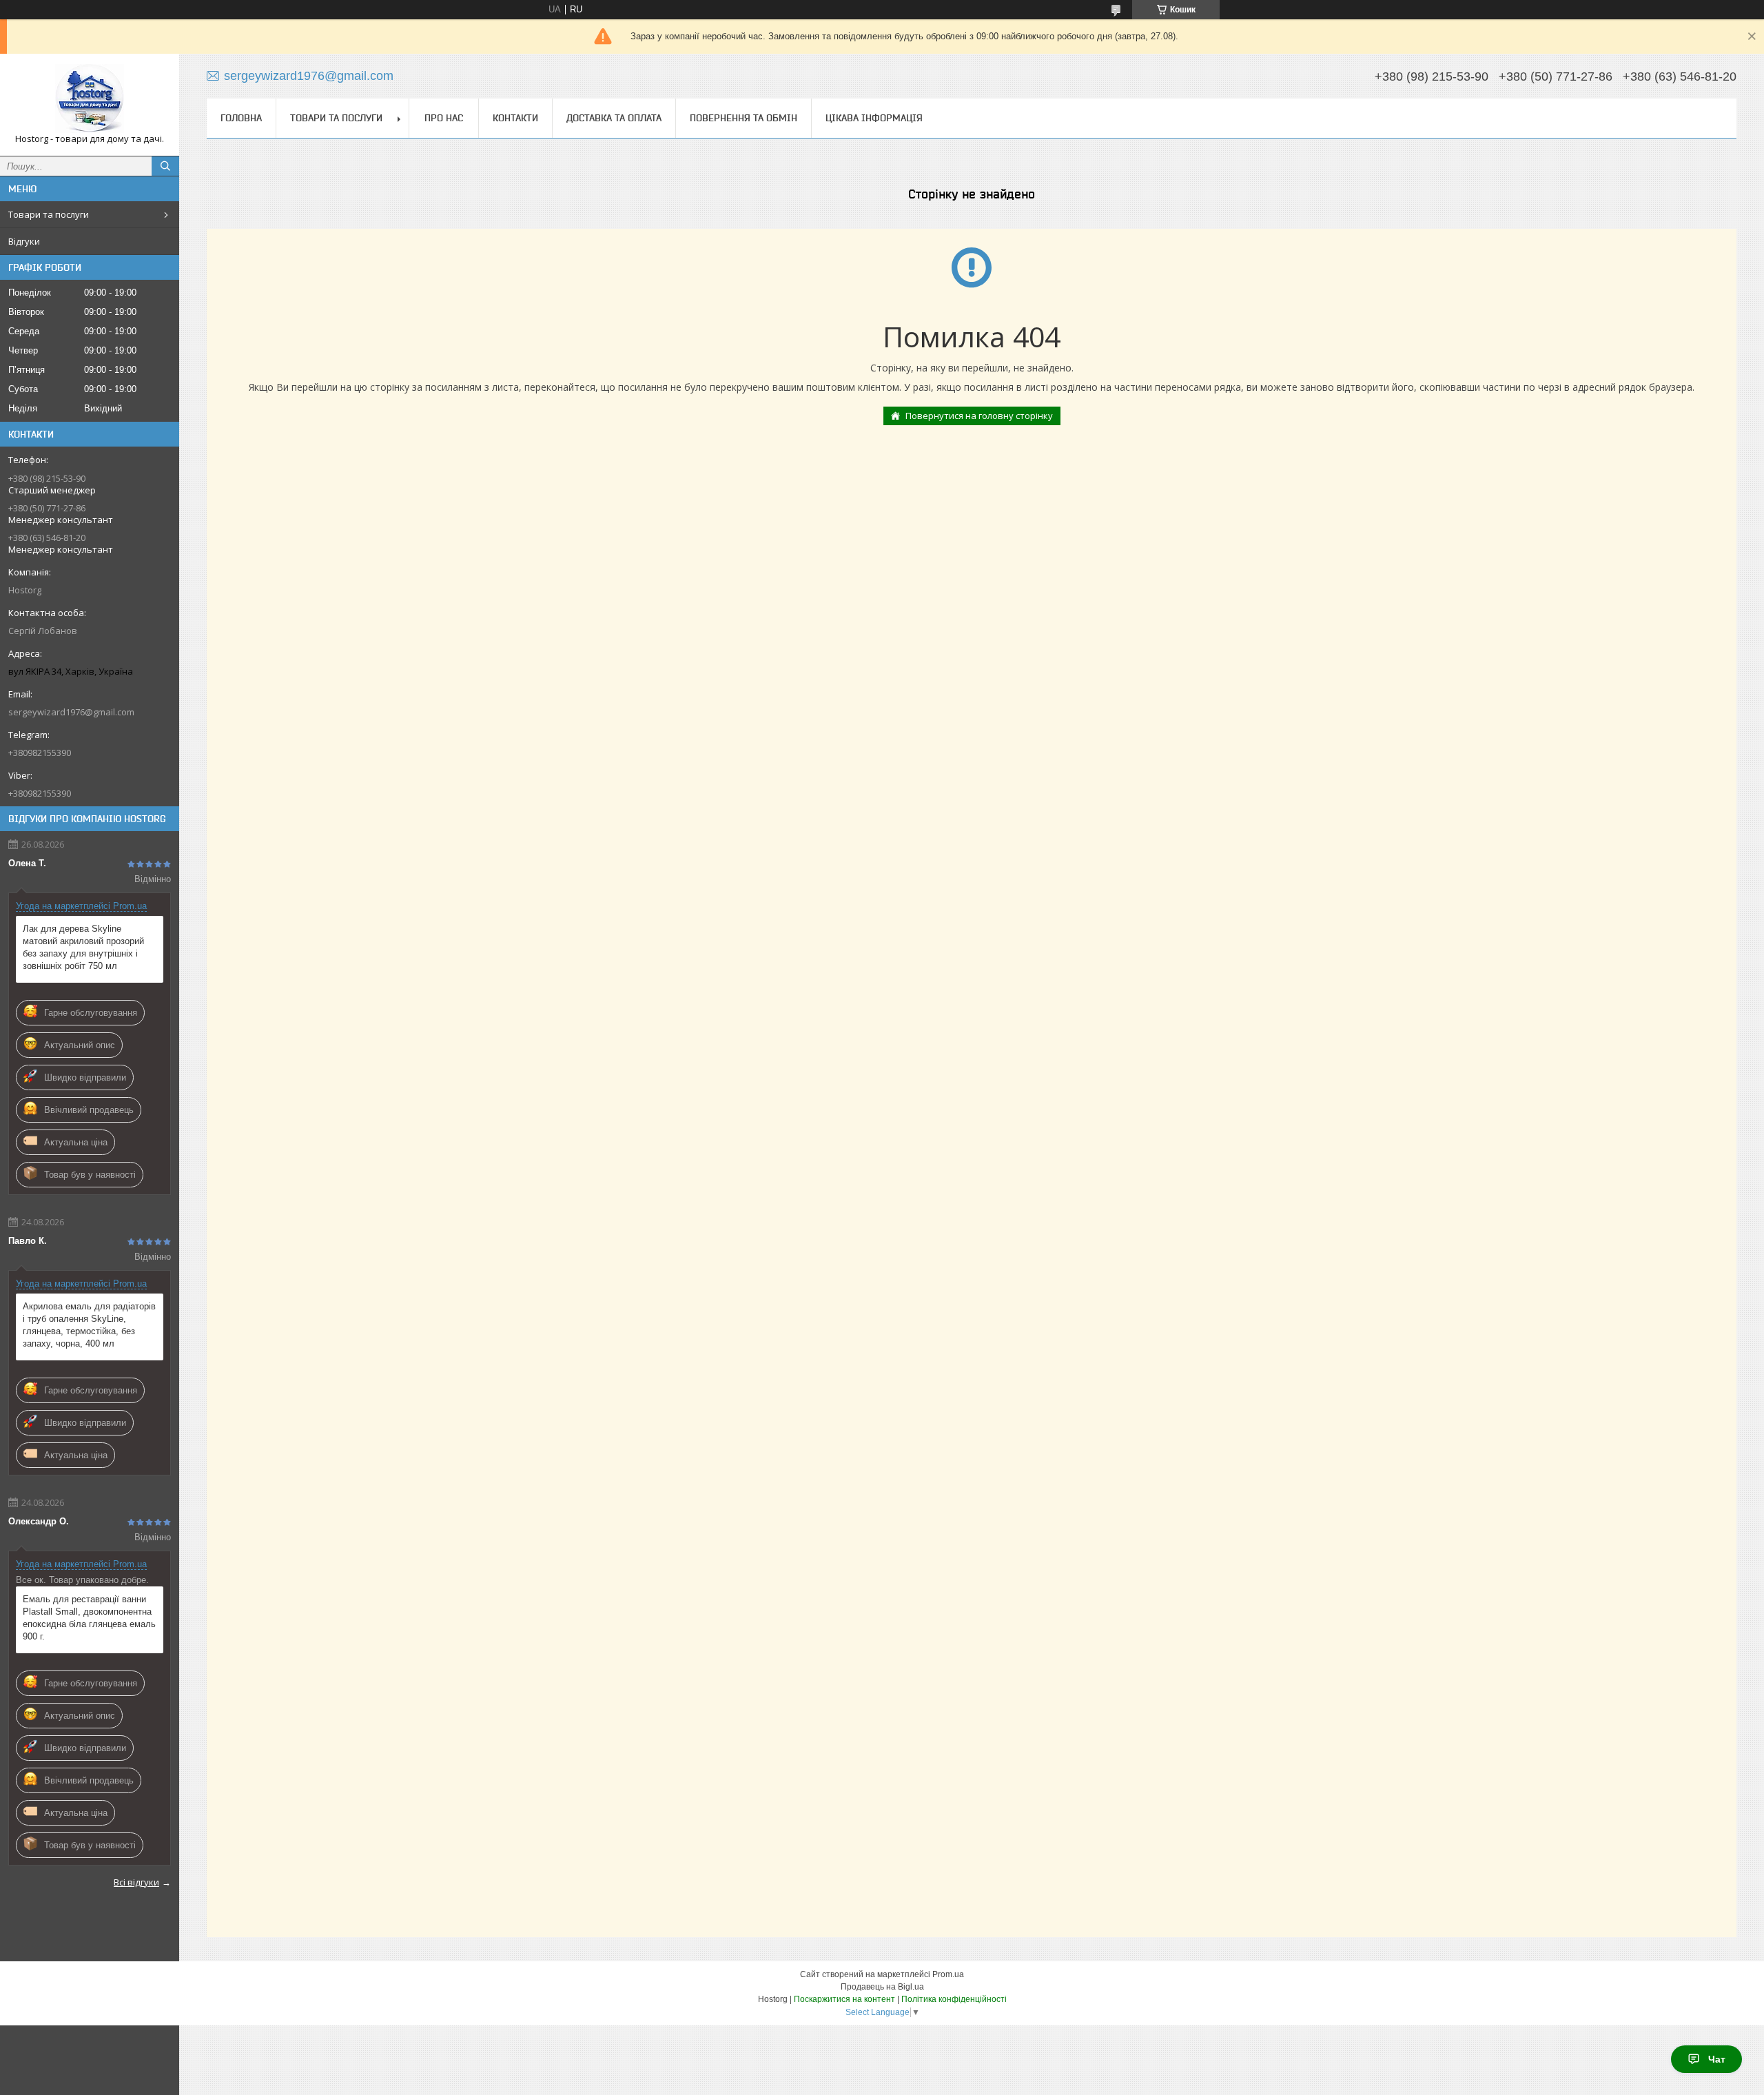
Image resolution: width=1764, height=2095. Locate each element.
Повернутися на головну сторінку (979, 416)
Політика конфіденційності (954, 1999)
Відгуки (24, 241)
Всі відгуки (136, 1882)
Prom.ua (948, 1974)
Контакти (515, 118)
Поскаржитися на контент (844, 1999)
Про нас (444, 118)
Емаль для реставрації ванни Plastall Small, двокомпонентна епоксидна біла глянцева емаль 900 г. (89, 1618)
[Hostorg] (90, 99)
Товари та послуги (49, 214)
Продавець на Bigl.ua (882, 1987)
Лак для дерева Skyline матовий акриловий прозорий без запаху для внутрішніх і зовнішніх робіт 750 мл (83, 947)
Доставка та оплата (614, 118)
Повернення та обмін (743, 118)
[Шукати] (165, 166)
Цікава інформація (874, 118)
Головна (241, 118)
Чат (1717, 2059)
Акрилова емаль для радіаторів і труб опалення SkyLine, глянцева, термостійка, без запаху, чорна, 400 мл (89, 1325)
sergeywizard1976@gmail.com (71, 712)
